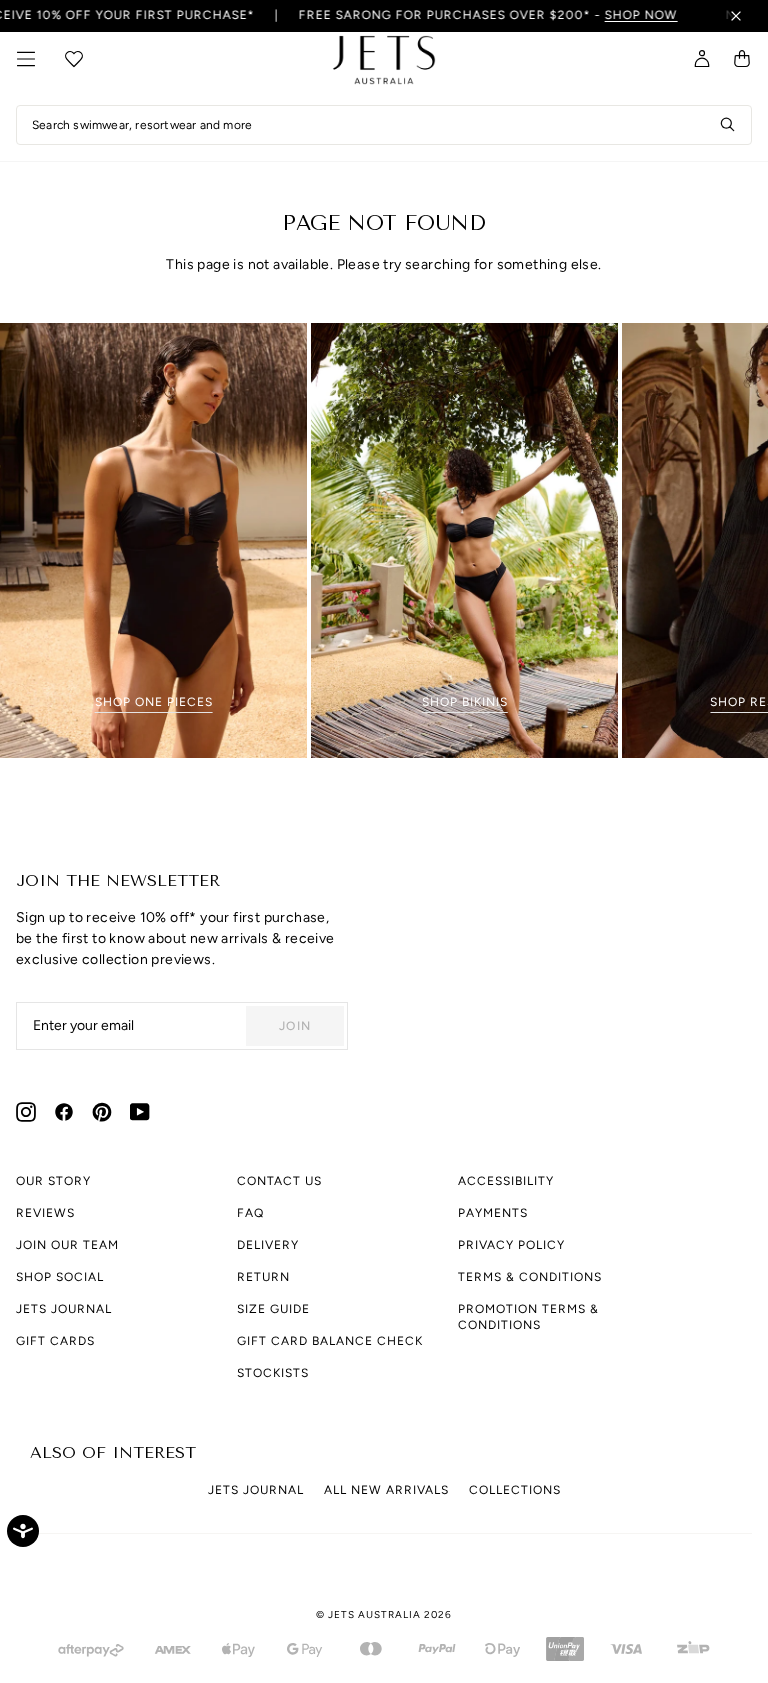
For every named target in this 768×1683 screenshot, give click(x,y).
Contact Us (279, 1181)
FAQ (250, 1213)
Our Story (53, 1181)
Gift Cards (55, 1341)
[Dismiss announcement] (736, 16)
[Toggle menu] (26, 59)
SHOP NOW (620, 15)
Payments (493, 1213)
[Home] (384, 64)
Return (263, 1277)
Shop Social (60, 1277)
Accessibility (506, 1181)
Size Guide (273, 1309)
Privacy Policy (511, 1245)
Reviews (45, 1213)
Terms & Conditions (530, 1277)
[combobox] (384, 125)
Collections (515, 1490)
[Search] (728, 125)
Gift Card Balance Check (330, 1341)
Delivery (268, 1245)
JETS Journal (64, 1309)
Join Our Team (67, 1245)
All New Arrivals (386, 1490)
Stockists (273, 1373)
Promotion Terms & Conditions (528, 1317)
